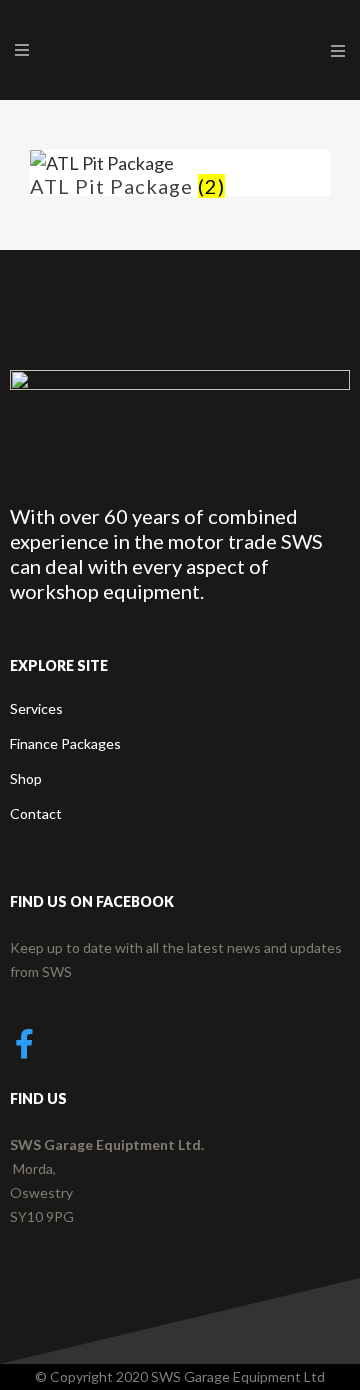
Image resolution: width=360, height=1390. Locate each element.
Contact (36, 813)
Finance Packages (65, 743)
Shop (26, 778)
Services (36, 708)
